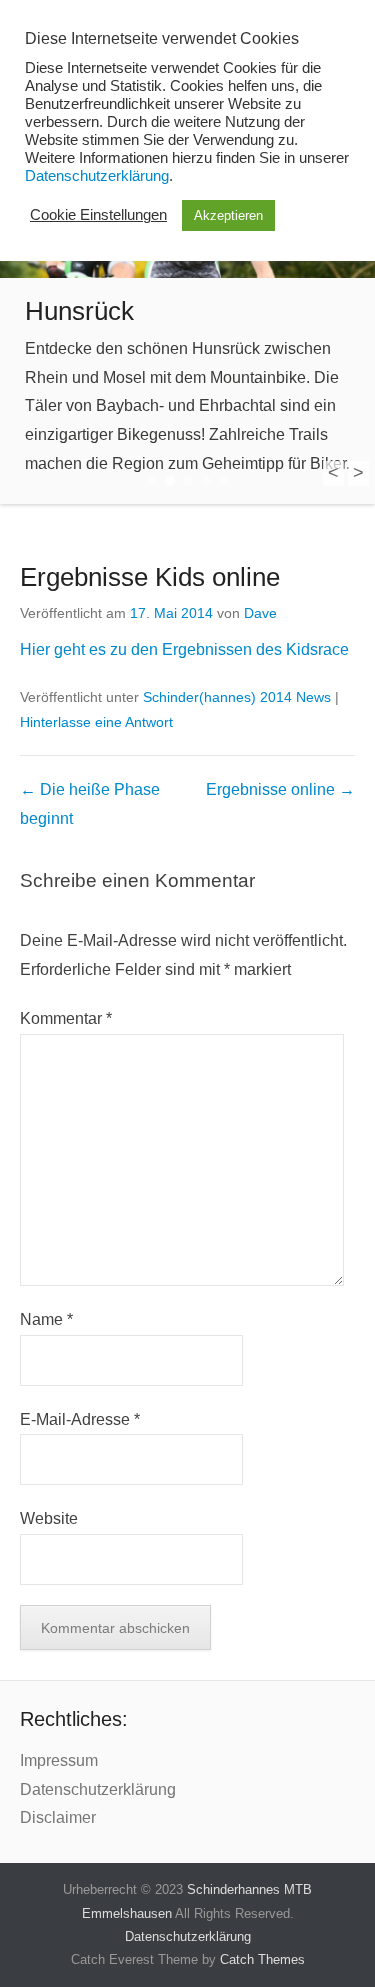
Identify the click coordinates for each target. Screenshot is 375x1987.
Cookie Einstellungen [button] (98, 215)
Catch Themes (262, 1959)
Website (49, 1518)
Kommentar (66, 1018)
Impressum (59, 1760)
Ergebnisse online (280, 789)
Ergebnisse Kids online (150, 577)
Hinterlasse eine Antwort (96, 722)
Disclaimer (58, 1817)
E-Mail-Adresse (80, 1419)
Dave (260, 613)
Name (46, 1319)
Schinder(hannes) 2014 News (237, 697)
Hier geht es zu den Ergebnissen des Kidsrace (184, 649)
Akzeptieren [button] (228, 215)
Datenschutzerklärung (98, 1789)
